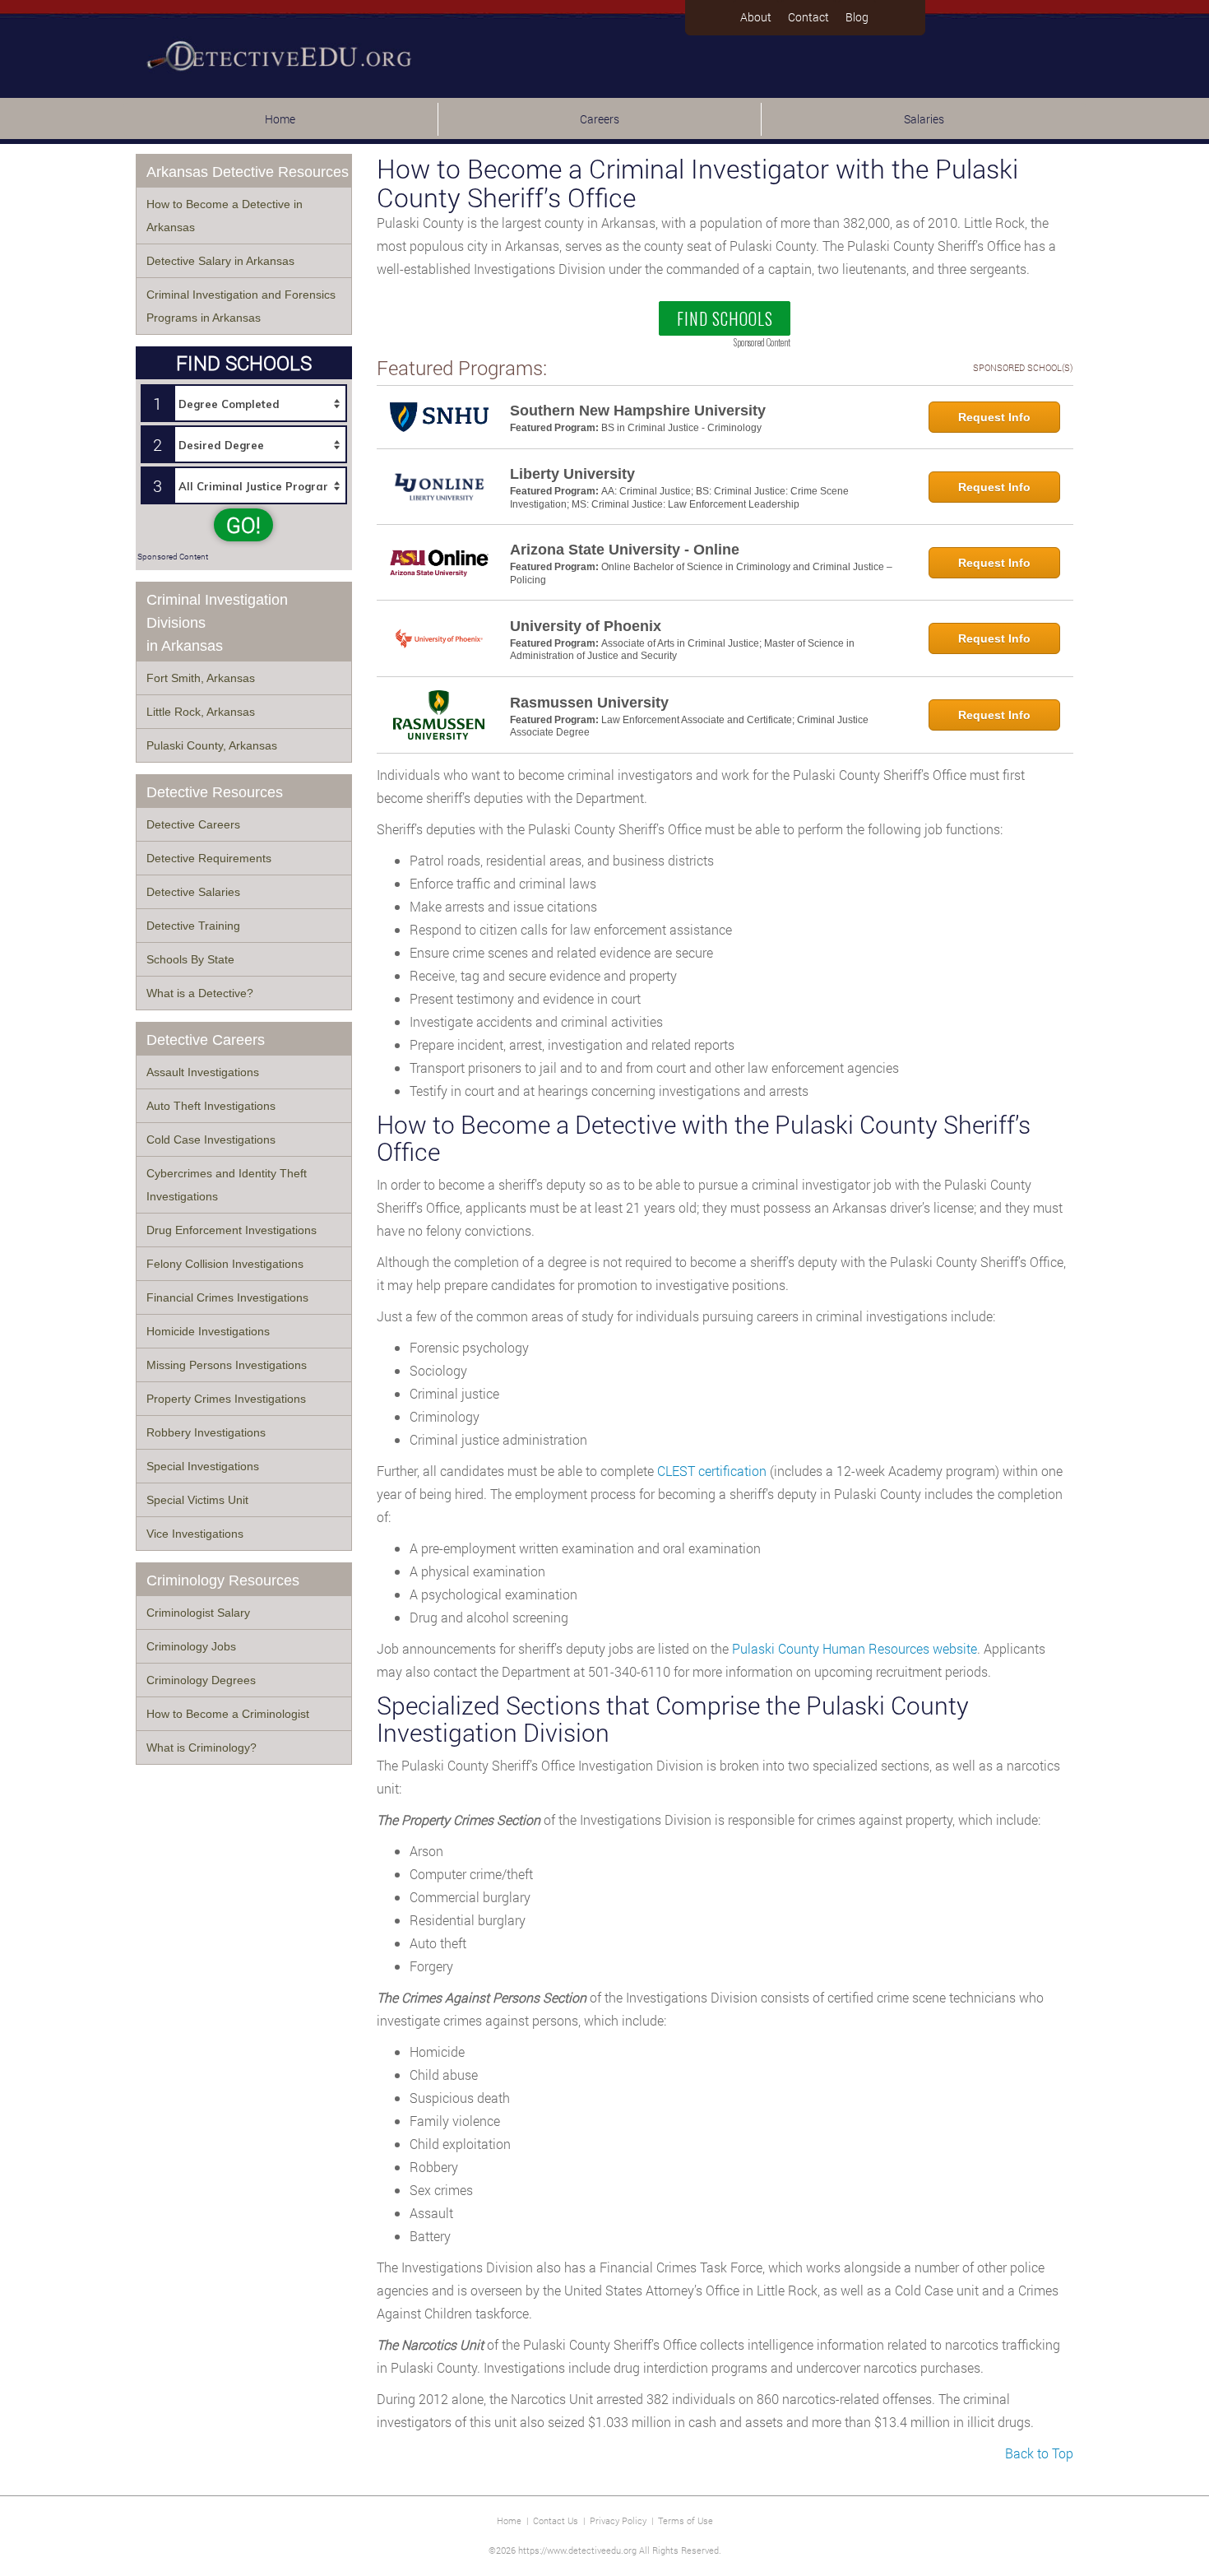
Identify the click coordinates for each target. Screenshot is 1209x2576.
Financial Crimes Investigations (227, 1297)
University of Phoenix (586, 626)
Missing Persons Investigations (227, 1365)
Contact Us (556, 2520)
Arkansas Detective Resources (248, 172)
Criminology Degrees (201, 1680)
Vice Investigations (195, 1534)
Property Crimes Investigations (226, 1399)
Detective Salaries (193, 892)
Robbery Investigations (206, 1432)
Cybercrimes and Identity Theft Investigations (227, 1185)
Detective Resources (215, 792)
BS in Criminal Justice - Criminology (681, 428)
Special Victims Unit (197, 1500)
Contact (808, 17)
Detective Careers (193, 824)
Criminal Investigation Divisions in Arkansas (217, 623)
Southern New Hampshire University (638, 411)
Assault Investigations (203, 1072)
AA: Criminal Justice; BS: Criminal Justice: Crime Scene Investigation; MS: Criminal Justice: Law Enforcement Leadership (679, 498)
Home (280, 119)
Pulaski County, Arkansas (212, 745)
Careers (600, 119)
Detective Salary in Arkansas (220, 261)
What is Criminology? (201, 1748)
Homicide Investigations (208, 1331)
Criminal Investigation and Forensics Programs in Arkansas (241, 306)
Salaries (924, 119)
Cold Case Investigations (211, 1139)
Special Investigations (203, 1466)
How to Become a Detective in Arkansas (225, 216)
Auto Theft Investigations (211, 1106)
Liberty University (572, 474)
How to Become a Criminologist (228, 1714)
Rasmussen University (589, 703)
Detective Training (193, 926)
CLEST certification (712, 1471)
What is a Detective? (200, 993)
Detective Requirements (209, 858)
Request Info (994, 417)
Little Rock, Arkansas (201, 712)
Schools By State (190, 959)
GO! (243, 525)
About (756, 17)
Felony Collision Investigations (225, 1264)
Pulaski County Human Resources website (855, 1648)
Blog (857, 17)
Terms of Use (686, 2520)
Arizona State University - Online (625, 550)
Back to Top (1039, 2453)
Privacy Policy (618, 2520)
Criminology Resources (223, 1580)
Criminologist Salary (198, 1613)
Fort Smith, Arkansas (201, 678)
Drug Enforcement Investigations (232, 1230)
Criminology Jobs (191, 1646)
